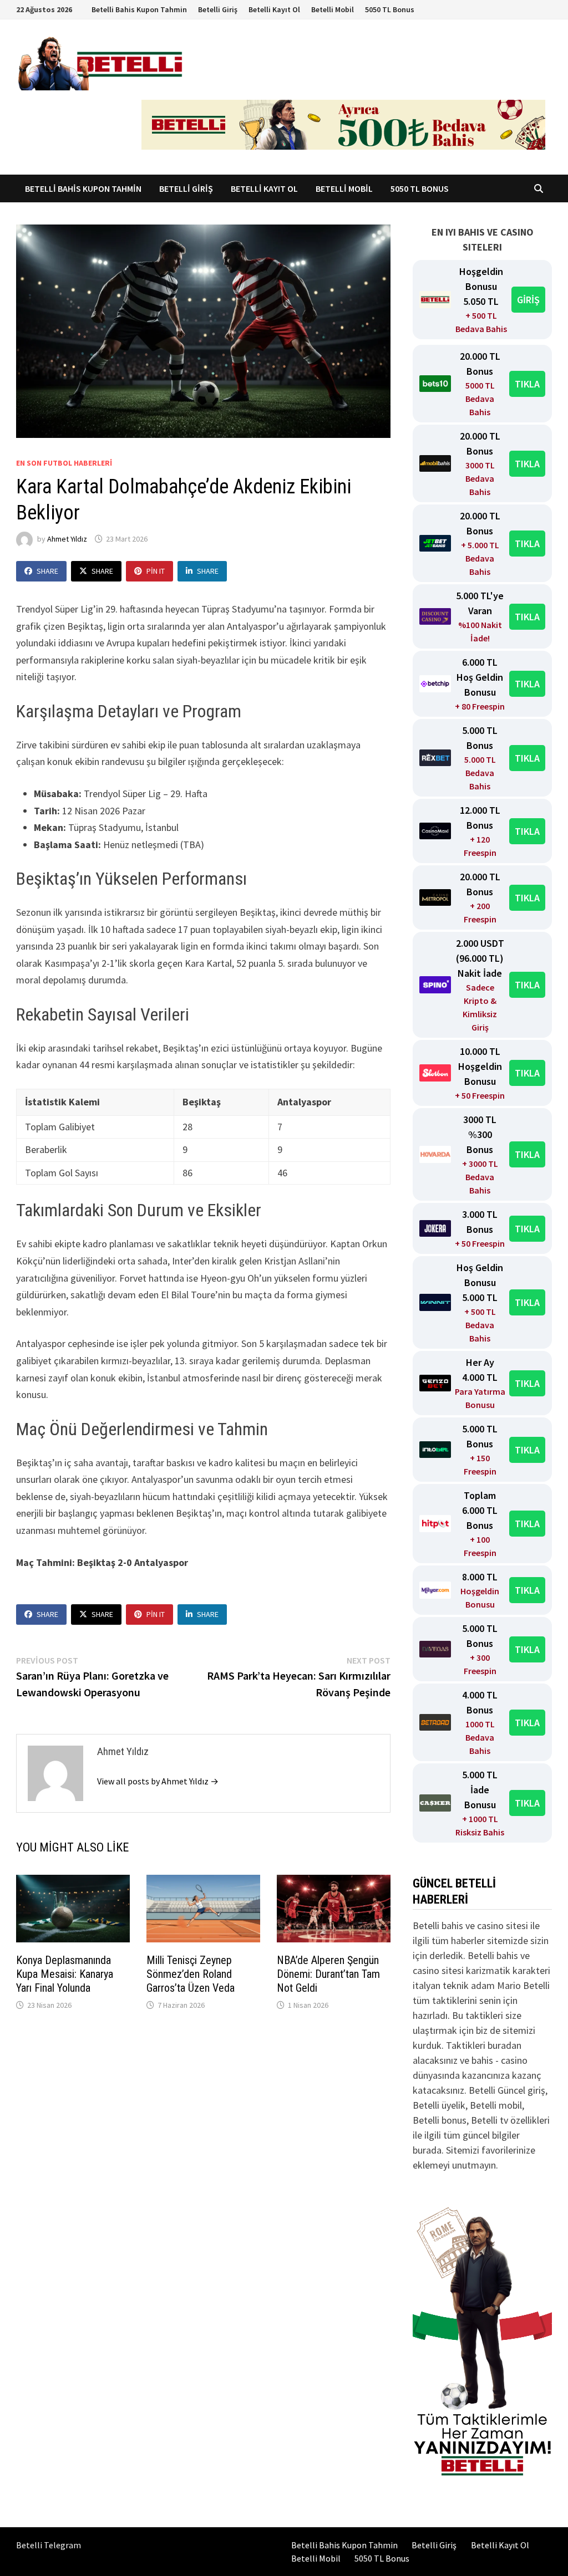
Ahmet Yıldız (67, 539)
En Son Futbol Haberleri (64, 463)
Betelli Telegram (49, 2545)
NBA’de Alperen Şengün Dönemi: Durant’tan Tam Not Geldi (328, 1974)
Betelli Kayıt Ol (274, 9)
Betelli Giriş (218, 9)
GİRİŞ (528, 300)
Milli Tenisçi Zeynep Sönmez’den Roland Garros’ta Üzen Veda (191, 1974)
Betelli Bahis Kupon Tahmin (139, 9)
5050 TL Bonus (390, 9)
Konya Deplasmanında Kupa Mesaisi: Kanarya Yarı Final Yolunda (65, 1974)
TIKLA (527, 384)
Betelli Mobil (333, 9)
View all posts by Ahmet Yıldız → (158, 1781)
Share (47, 571)
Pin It (156, 571)
